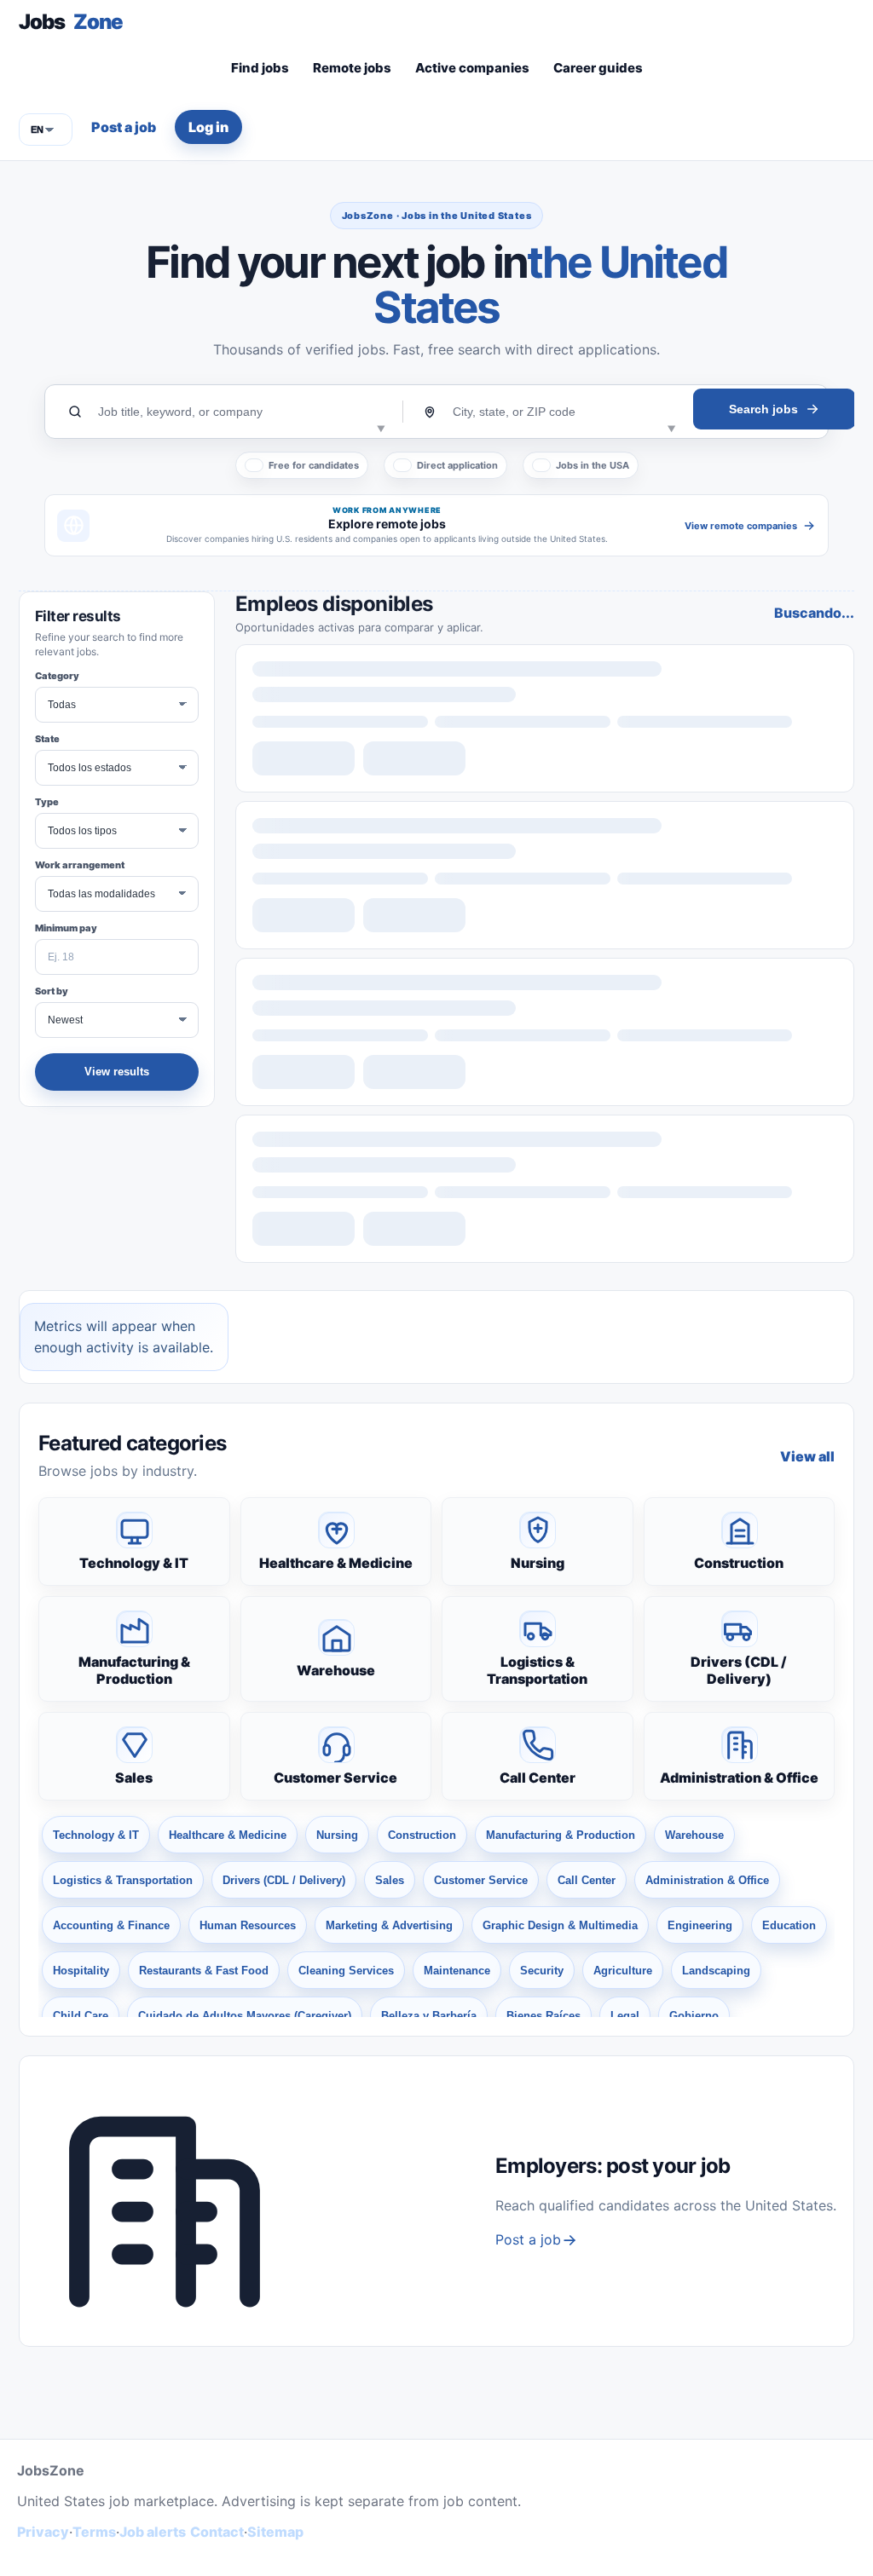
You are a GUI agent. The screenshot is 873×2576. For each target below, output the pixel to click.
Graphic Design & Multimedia (560, 1925)
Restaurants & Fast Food (204, 1971)
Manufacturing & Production (134, 1670)
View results (117, 1072)
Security (542, 1971)
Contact (217, 2532)
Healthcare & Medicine (336, 1563)
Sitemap (275, 2532)
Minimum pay (66, 928)
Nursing (538, 1563)
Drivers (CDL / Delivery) (739, 1670)
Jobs (71, 22)
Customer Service (335, 1778)
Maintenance (457, 1971)
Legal (625, 2016)
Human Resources (248, 1925)
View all (807, 1456)
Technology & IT (134, 1563)
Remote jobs (352, 68)
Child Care (81, 2016)
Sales (134, 1778)
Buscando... (814, 613)
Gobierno (694, 2016)
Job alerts (153, 2532)
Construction (739, 1563)
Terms (94, 2532)
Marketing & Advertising (389, 1925)
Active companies (472, 68)
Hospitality (81, 1971)
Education (789, 1925)
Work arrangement (80, 865)
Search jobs (763, 409)
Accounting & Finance (111, 1925)
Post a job (124, 127)
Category (57, 676)
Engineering (700, 1925)
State (47, 739)
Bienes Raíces (543, 2016)
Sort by (52, 991)
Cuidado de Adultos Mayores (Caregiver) (245, 2016)
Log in (208, 127)
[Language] (46, 130)
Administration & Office (739, 1778)
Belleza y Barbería (429, 2016)
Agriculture (623, 1971)
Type (47, 802)
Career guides (598, 68)
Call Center (538, 1778)
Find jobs (260, 68)
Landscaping (716, 1971)
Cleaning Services (346, 1971)
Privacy (43, 2532)
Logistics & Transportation (537, 1670)
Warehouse (336, 1670)
